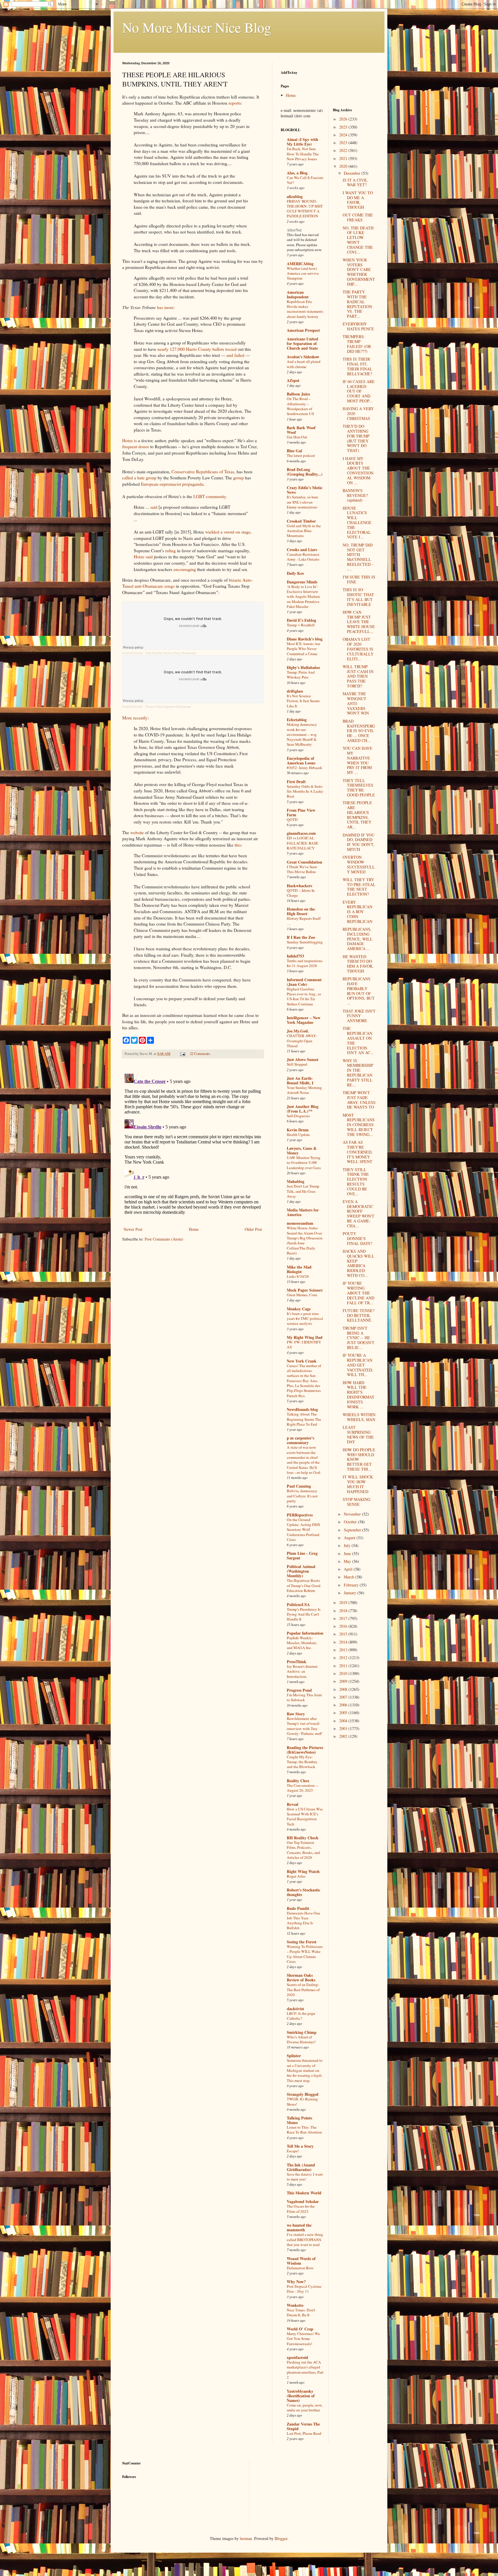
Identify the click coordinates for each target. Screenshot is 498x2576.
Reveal (293, 1804)
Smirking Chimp (302, 2032)
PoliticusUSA (298, 1604)
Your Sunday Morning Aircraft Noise (304, 1090)
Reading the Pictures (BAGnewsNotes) (305, 1750)
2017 (344, 1618)
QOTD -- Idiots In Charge (301, 893)
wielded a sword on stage (228, 532)
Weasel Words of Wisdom (301, 2261)
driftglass (295, 691)
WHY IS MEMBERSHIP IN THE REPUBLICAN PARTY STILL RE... (358, 1073)
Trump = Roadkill (301, 625)
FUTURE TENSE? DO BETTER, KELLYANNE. (359, 1315)
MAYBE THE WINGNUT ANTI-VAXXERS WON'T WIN (356, 703)
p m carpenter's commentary (300, 1440)
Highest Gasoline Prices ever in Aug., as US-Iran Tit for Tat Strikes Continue (304, 996)
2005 (344, 1713)
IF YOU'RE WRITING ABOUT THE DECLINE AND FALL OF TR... (359, 1293)
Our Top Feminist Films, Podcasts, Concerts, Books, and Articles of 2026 (303, 1850)
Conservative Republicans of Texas (203, 472)
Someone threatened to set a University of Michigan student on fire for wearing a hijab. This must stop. (305, 2070)
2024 (344, 135)
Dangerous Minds (302, 582)
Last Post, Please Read (304, 2433)
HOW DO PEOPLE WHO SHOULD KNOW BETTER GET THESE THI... (359, 1459)
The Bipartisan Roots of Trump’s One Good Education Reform (304, 1585)
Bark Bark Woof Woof (301, 430)
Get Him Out (297, 437)
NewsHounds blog (302, 1409)
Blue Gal (294, 451)
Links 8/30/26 (298, 1276)
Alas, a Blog (297, 173)
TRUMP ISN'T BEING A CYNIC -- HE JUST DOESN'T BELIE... (359, 1338)
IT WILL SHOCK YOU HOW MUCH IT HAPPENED (358, 1484)
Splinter (294, 2056)
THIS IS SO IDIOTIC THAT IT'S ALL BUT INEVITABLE (358, 597)
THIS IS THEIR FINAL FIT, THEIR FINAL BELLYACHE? (358, 366)
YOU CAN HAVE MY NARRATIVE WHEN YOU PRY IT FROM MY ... (358, 760)
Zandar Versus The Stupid (303, 2426)
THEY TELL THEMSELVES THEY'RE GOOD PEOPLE (359, 788)
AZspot (293, 380)
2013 (344, 1650)
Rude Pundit (298, 1908)
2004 (344, 1721)
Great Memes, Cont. (302, 1295)
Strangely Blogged (303, 2094)
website (137, 832)
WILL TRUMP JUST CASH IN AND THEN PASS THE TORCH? (358, 676)
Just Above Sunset (303, 1059)
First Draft (296, 782)
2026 (344, 119)
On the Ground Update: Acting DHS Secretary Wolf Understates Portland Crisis (303, 1530)
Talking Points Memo (299, 2120)
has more (165, 307)
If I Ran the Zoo (301, 937)
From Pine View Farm (301, 812)
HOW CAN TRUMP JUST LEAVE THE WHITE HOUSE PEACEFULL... (359, 622)
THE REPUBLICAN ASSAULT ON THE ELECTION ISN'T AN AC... (358, 1040)
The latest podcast (301, 455)
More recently (135, 718)
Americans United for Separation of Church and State (302, 343)
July (348, 1545)
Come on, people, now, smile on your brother (305, 2408)
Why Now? (296, 2282)
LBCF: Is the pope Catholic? (301, 2016)
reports (235, 103)
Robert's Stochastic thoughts (303, 1892)
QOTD (292, 819)
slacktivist (295, 2009)
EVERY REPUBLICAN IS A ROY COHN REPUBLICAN (358, 912)
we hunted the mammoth (299, 2227)
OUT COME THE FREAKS (358, 217)
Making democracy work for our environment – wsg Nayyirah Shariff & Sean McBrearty (302, 734)
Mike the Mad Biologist (299, 1269)
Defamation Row (300, 2268)
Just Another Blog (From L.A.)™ (303, 1109)
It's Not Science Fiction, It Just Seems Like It (303, 701)
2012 (344, 1658)
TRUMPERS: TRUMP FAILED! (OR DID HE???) (357, 344)
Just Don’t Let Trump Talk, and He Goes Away (303, 1191)
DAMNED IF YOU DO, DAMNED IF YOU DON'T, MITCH (359, 842)
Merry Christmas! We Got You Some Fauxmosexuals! (303, 2339)
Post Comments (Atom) (164, 1239)
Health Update (298, 1135)
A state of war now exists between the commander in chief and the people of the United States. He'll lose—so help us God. (304, 1460)
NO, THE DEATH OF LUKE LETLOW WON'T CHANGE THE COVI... (358, 240)
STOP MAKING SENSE (356, 1502)
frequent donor (136, 446)
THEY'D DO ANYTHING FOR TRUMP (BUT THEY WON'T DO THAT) (356, 438)
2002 (344, 1736)
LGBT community (210, 496)
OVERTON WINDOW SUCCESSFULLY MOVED (359, 864)
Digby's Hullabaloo (303, 667)
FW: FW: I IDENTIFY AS (304, 1344)
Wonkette (295, 2305)
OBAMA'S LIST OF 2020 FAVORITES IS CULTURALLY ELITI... (358, 649)
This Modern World (304, 2193)
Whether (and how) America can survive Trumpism (303, 273)
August (350, 1538)
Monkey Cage (299, 1309)
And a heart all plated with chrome (304, 364)
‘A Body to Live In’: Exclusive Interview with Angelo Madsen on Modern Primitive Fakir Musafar (303, 597)
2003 (344, 1728)
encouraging (185, 569)
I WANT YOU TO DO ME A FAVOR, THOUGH (358, 200)
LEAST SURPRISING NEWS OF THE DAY (358, 1434)
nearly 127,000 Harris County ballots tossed (197, 349)
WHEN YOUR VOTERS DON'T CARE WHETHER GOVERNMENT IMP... (359, 272)
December (353, 173)
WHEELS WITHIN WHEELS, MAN (359, 1417)
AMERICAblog (300, 264)
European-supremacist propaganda (172, 484)
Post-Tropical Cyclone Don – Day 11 (304, 2289)
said (154, 507)
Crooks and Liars (302, 550)
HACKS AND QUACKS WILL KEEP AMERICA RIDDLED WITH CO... (359, 1263)
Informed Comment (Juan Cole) (304, 982)
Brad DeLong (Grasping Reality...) (305, 472)
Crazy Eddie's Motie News (304, 490)
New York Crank (302, 1361)
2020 (344, 166)
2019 (344, 1602)
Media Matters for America (303, 1212)
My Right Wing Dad (305, 1337)
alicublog (295, 196)
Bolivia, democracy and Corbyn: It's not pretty (302, 1496)
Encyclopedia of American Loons (301, 761)
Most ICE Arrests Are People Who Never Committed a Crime (303, 649)
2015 (344, 1634)
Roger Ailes (296, 1876)
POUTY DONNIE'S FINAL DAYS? (357, 1238)
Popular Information (305, 1633)
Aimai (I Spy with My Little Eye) (302, 142)
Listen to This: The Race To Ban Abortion (304, 2130)
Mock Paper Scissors (305, 1290)
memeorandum (300, 1223)
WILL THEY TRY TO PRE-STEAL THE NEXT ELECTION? (359, 887)
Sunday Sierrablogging (305, 942)
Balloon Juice (298, 394)
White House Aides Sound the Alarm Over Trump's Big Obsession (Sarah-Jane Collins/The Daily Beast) (305, 1240)
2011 (344, 1666)
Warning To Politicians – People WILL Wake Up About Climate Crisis (305, 1954)
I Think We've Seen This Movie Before (302, 869)
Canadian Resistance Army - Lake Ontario (303, 557)
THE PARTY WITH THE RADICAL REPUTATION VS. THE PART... (357, 304)
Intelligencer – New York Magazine (304, 1020)
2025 (344, 127)
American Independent (298, 294)
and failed (235, 355)
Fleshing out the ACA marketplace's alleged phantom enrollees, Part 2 (305, 2370)
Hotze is (130, 440)
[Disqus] (193, 1143)
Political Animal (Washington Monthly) (301, 1571)
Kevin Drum (298, 1130)
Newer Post (133, 1229)
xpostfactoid (297, 2357)
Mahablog (296, 1181)
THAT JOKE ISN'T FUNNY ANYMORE (359, 1016)
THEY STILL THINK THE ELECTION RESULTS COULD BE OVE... (356, 1182)
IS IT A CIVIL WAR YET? (355, 182)
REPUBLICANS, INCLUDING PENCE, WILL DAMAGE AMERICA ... (358, 939)
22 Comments (200, 1054)
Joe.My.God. (298, 1031)
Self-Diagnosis (298, 1116)
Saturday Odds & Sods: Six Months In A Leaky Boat (305, 791)
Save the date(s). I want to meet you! (305, 2177)
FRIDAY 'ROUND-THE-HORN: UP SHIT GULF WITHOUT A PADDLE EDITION (305, 209)
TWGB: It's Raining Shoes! (302, 2101)
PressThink (297, 1662)
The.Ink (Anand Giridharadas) (301, 2167)
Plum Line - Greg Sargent (302, 1555)
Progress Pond (299, 1690)
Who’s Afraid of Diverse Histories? (301, 2039)
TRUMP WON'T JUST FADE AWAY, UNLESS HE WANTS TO (359, 1100)
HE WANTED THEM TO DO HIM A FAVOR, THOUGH (358, 964)
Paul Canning (299, 1486)
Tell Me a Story (300, 2146)
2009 (344, 1681)
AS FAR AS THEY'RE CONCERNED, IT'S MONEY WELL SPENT (358, 1152)
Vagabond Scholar (303, 2201)
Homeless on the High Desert (301, 911)
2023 (344, 143)
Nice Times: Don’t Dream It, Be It (301, 2312)
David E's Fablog (301, 620)
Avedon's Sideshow (303, 357)
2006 (344, 1705)
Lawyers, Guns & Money (302, 1151)
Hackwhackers (299, 886)
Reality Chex (298, 1781)
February (352, 1585)
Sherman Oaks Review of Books (301, 1977)
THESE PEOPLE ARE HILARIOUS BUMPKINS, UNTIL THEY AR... (357, 815)
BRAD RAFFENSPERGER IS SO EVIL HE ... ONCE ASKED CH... (359, 731)
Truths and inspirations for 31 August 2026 (305, 963)
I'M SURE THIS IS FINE (359, 579)
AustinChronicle (133, 653)
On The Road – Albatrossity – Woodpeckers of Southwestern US (300, 406)
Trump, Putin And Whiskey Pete (301, 675)
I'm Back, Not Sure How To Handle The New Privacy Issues (303, 154)
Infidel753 (295, 956)
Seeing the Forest (302, 1942)
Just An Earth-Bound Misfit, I (300, 1080)
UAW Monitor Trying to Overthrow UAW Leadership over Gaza (304, 1163)
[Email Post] (182, 1054)
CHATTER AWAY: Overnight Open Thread (302, 1041)
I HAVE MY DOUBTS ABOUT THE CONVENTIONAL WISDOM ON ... (358, 471)
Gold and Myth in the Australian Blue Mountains (304, 531)
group (238, 478)
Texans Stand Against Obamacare (168, 707)
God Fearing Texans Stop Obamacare (171, 653)
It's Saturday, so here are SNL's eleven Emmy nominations (302, 502)
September (353, 1530)
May (348, 1561)
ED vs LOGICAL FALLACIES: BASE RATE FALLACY (302, 843)
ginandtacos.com (301, 833)
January (351, 1593)
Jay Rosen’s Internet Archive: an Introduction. (302, 1671)
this (238, 845)
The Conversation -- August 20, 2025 (302, 1788)
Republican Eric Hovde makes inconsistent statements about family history (305, 309)
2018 (344, 1611)
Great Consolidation (304, 862)
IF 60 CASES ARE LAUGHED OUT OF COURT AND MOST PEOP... (359, 391)
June (348, 1553)
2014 (344, 1642)
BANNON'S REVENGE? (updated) (355, 495)
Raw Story (296, 1714)
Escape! (293, 2151)
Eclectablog (297, 720)
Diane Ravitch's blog (305, 639)
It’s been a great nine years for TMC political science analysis (305, 1319)
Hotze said (143, 557)
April (349, 1569)
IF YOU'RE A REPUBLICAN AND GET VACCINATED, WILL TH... (358, 1365)
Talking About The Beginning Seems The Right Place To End (304, 1419)
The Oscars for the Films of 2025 (301, 2209)
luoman (246, 2538)
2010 (344, 1673)
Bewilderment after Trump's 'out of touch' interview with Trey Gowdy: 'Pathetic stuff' (304, 1726)
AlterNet (294, 230)
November (353, 1514)
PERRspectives (300, 1515)
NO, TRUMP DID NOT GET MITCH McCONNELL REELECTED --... (358, 557)
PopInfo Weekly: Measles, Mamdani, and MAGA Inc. (302, 1643)
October (351, 1522)
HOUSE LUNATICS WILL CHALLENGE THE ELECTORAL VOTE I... (357, 523)
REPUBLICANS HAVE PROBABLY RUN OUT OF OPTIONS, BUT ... (359, 991)
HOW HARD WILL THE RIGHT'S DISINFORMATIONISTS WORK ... (359, 1395)
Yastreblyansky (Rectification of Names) (301, 2396)
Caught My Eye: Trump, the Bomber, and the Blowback (302, 1762)
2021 (344, 158)
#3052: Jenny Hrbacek (304, 768)
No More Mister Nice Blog (197, 27)
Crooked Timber (301, 521)
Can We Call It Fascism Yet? (305, 180)
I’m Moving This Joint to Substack (304, 1697)
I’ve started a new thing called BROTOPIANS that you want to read (305, 2239)
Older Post (253, 1229)
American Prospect (303, 330)
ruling (170, 551)
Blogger (281, 2538)
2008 (344, 1689)
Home (194, 1229)
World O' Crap (300, 2329)
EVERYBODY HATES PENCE (358, 326)
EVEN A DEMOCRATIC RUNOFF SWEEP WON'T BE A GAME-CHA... (359, 1214)
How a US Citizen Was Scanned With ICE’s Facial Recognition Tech (305, 1816)
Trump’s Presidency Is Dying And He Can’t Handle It (304, 1614)
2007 (344, 1697)
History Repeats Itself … (304, 921)
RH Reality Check (303, 1838)
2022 (344, 150)
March (350, 1577)
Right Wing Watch (303, 1871)
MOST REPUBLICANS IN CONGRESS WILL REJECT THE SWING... (359, 1125)
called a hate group (139, 478)
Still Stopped (297, 1064)
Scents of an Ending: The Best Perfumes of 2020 (303, 1990)
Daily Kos (295, 573)
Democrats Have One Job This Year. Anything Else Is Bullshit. (303, 1921)
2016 (344, 1626)
